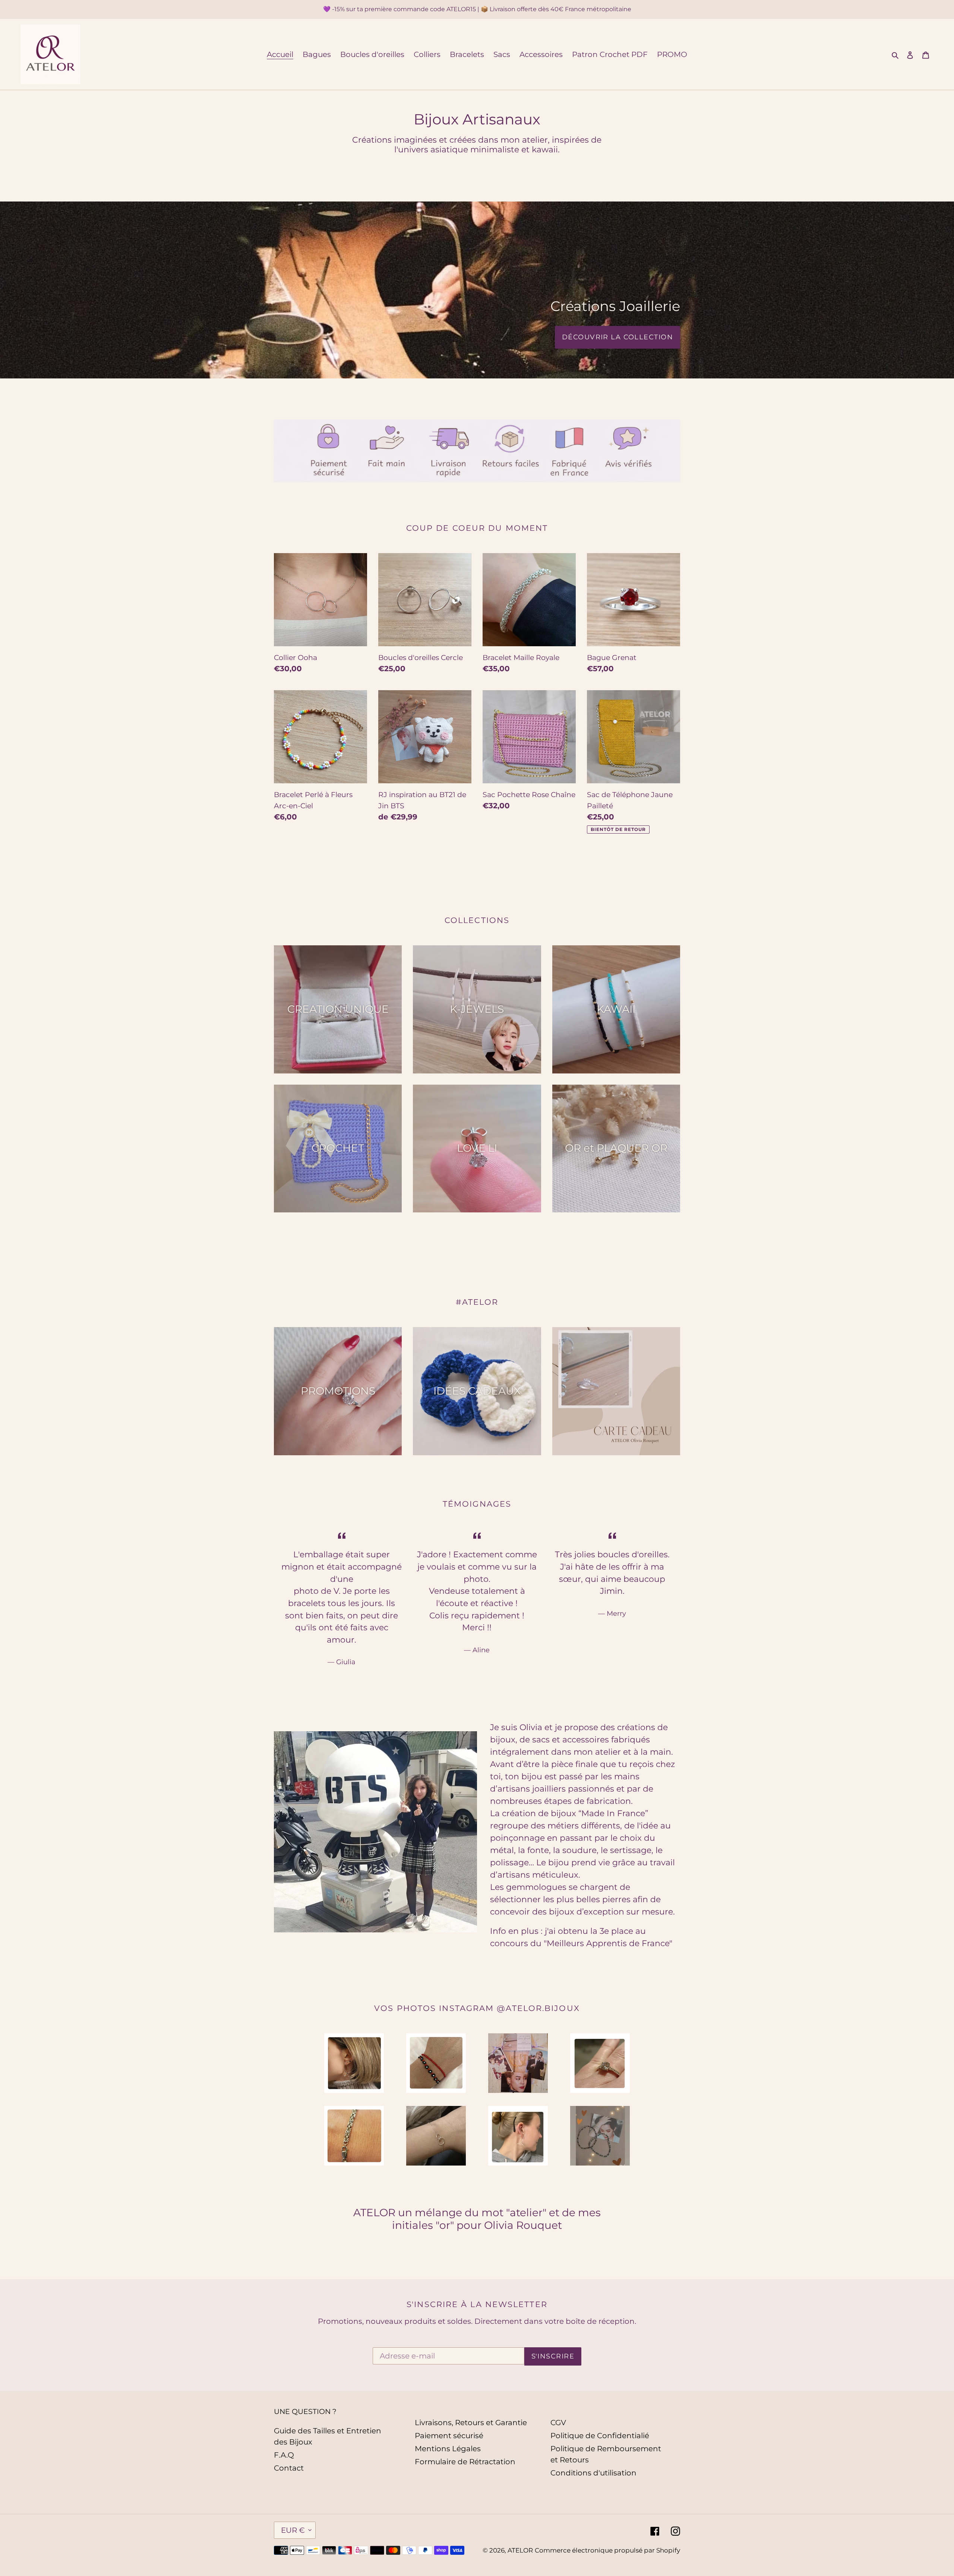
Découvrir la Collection (617, 337)
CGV (558, 2423)
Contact (289, 2468)
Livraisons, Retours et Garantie (471, 2423)
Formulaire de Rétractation (465, 2462)
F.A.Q (284, 2455)
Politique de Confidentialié (600, 2436)
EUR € (293, 2530)
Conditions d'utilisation (593, 2473)
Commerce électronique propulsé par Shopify (607, 2550)
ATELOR (520, 2550)
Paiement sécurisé (449, 2436)
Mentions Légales (448, 2449)
